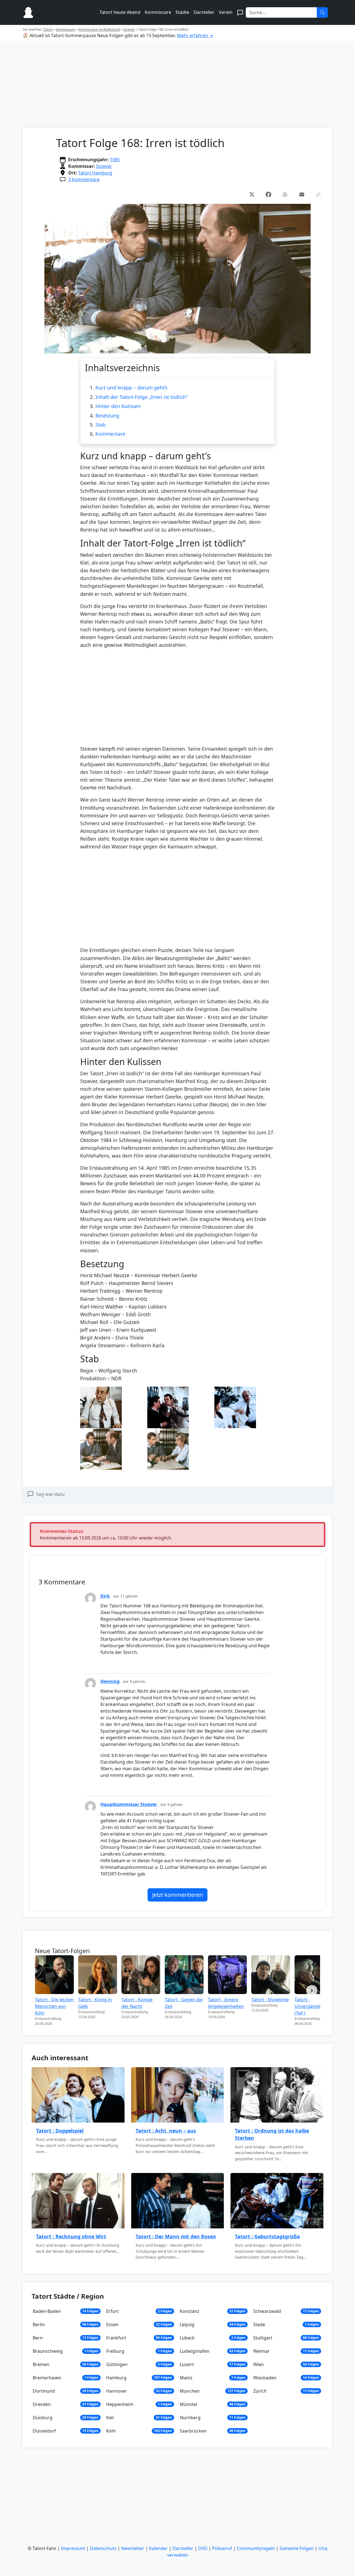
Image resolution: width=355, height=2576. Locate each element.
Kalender (158, 2548)
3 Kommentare (84, 179)
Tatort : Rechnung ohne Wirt (71, 2236)
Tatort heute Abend (120, 12)
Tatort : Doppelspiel (60, 2131)
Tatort (48, 29)
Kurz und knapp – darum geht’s (131, 388)
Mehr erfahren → (195, 35)
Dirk (105, 1596)
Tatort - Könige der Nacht (137, 2003)
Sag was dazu (50, 1494)
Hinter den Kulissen (118, 406)
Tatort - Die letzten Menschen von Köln (54, 2006)
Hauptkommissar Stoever (129, 1804)
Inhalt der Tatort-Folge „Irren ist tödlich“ (142, 397)
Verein (226, 12)
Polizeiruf (222, 2548)
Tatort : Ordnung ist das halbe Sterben (272, 2134)
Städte (182, 12)
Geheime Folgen (297, 2548)
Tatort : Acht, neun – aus (166, 2131)
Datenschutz (103, 2548)
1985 (115, 160)
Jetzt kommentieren (177, 1895)
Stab (101, 425)
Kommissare (158, 12)
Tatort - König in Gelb (95, 2003)
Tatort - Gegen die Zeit (184, 2003)
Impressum (73, 2548)
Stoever (129, 29)
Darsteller (204, 12)
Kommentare (110, 434)
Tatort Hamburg (95, 173)
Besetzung (107, 415)
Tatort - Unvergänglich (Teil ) (310, 2006)
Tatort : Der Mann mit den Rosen (176, 2236)
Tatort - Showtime (270, 2000)
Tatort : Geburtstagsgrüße (267, 2236)
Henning (110, 1681)
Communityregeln (256, 2548)
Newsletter (133, 2548)
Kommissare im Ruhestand (99, 29)
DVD (203, 2548)
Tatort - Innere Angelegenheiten (226, 2003)
